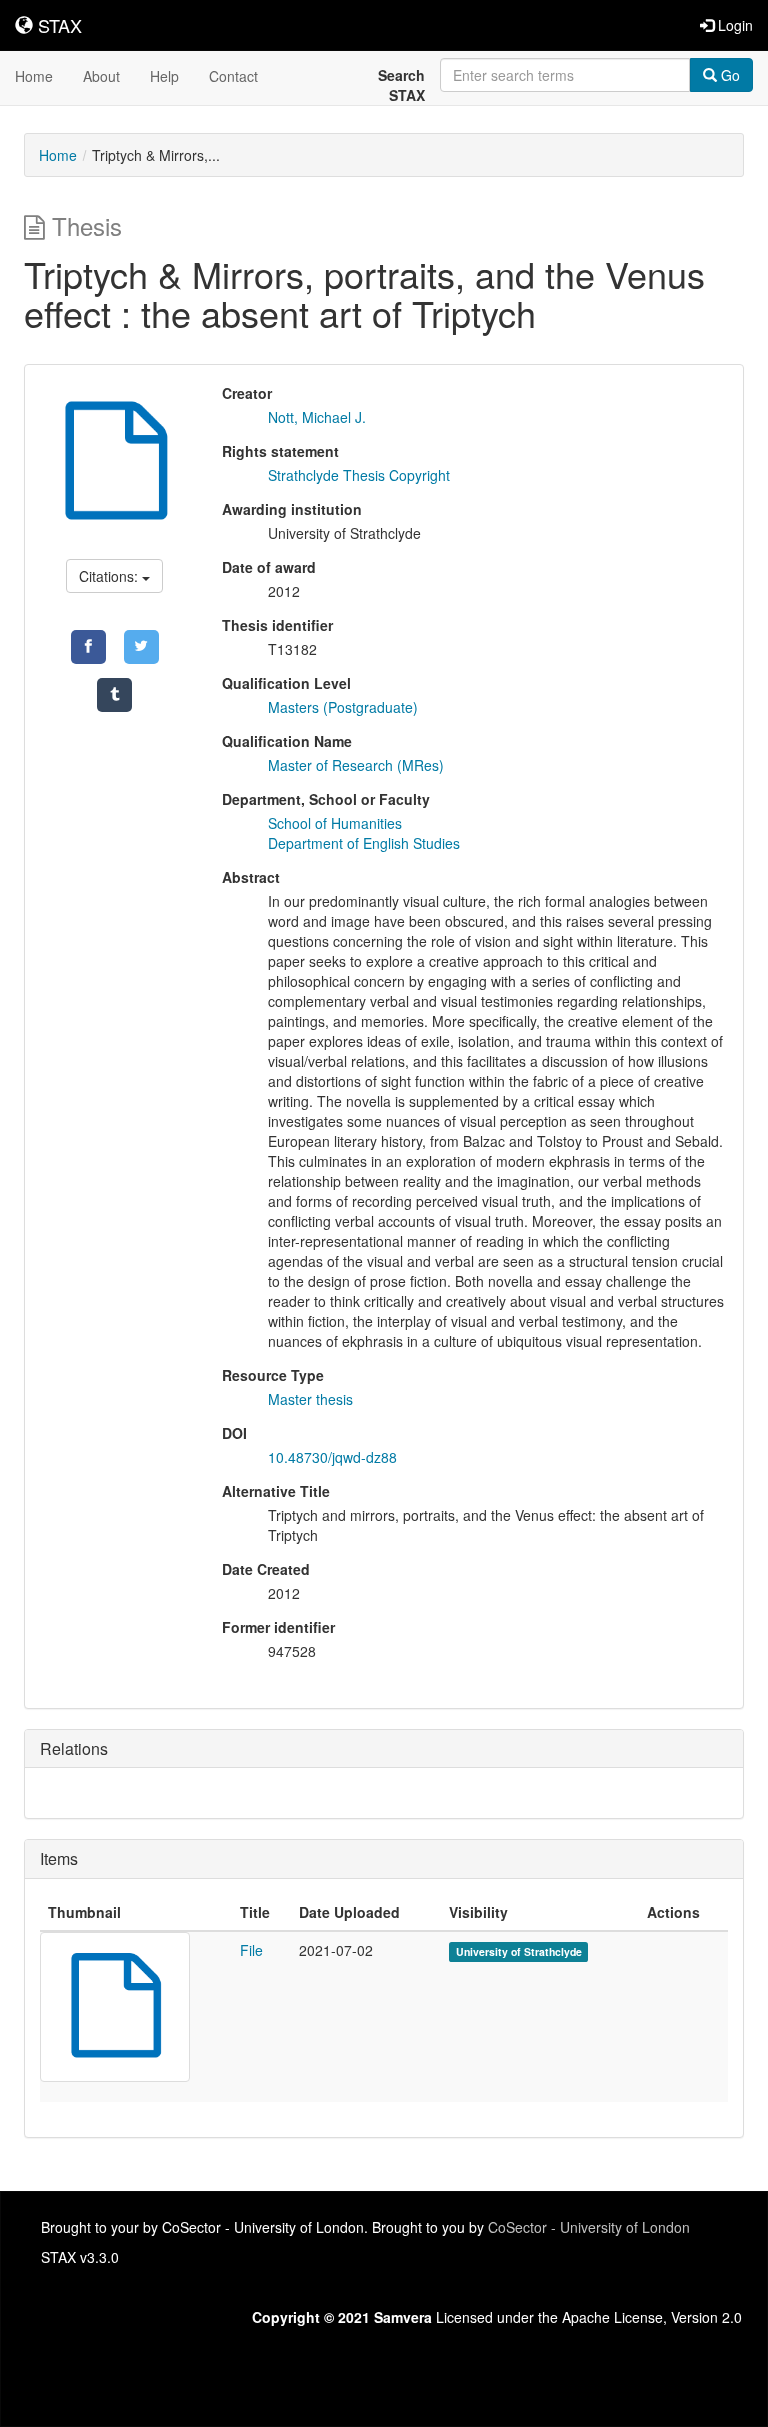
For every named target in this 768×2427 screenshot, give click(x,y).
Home (34, 76)
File (251, 1950)
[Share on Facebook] (88, 647)
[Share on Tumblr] (114, 695)
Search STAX (401, 85)
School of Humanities (335, 823)
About (101, 76)
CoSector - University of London (589, 2227)
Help (164, 76)
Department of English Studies (364, 843)
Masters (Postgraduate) (343, 707)
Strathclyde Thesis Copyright (359, 475)
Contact (233, 76)
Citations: (110, 576)
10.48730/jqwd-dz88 (332, 1457)
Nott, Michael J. (317, 417)
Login (733, 25)
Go (728, 75)
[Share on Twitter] (141, 647)
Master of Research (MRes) (356, 765)
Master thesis (310, 1399)
